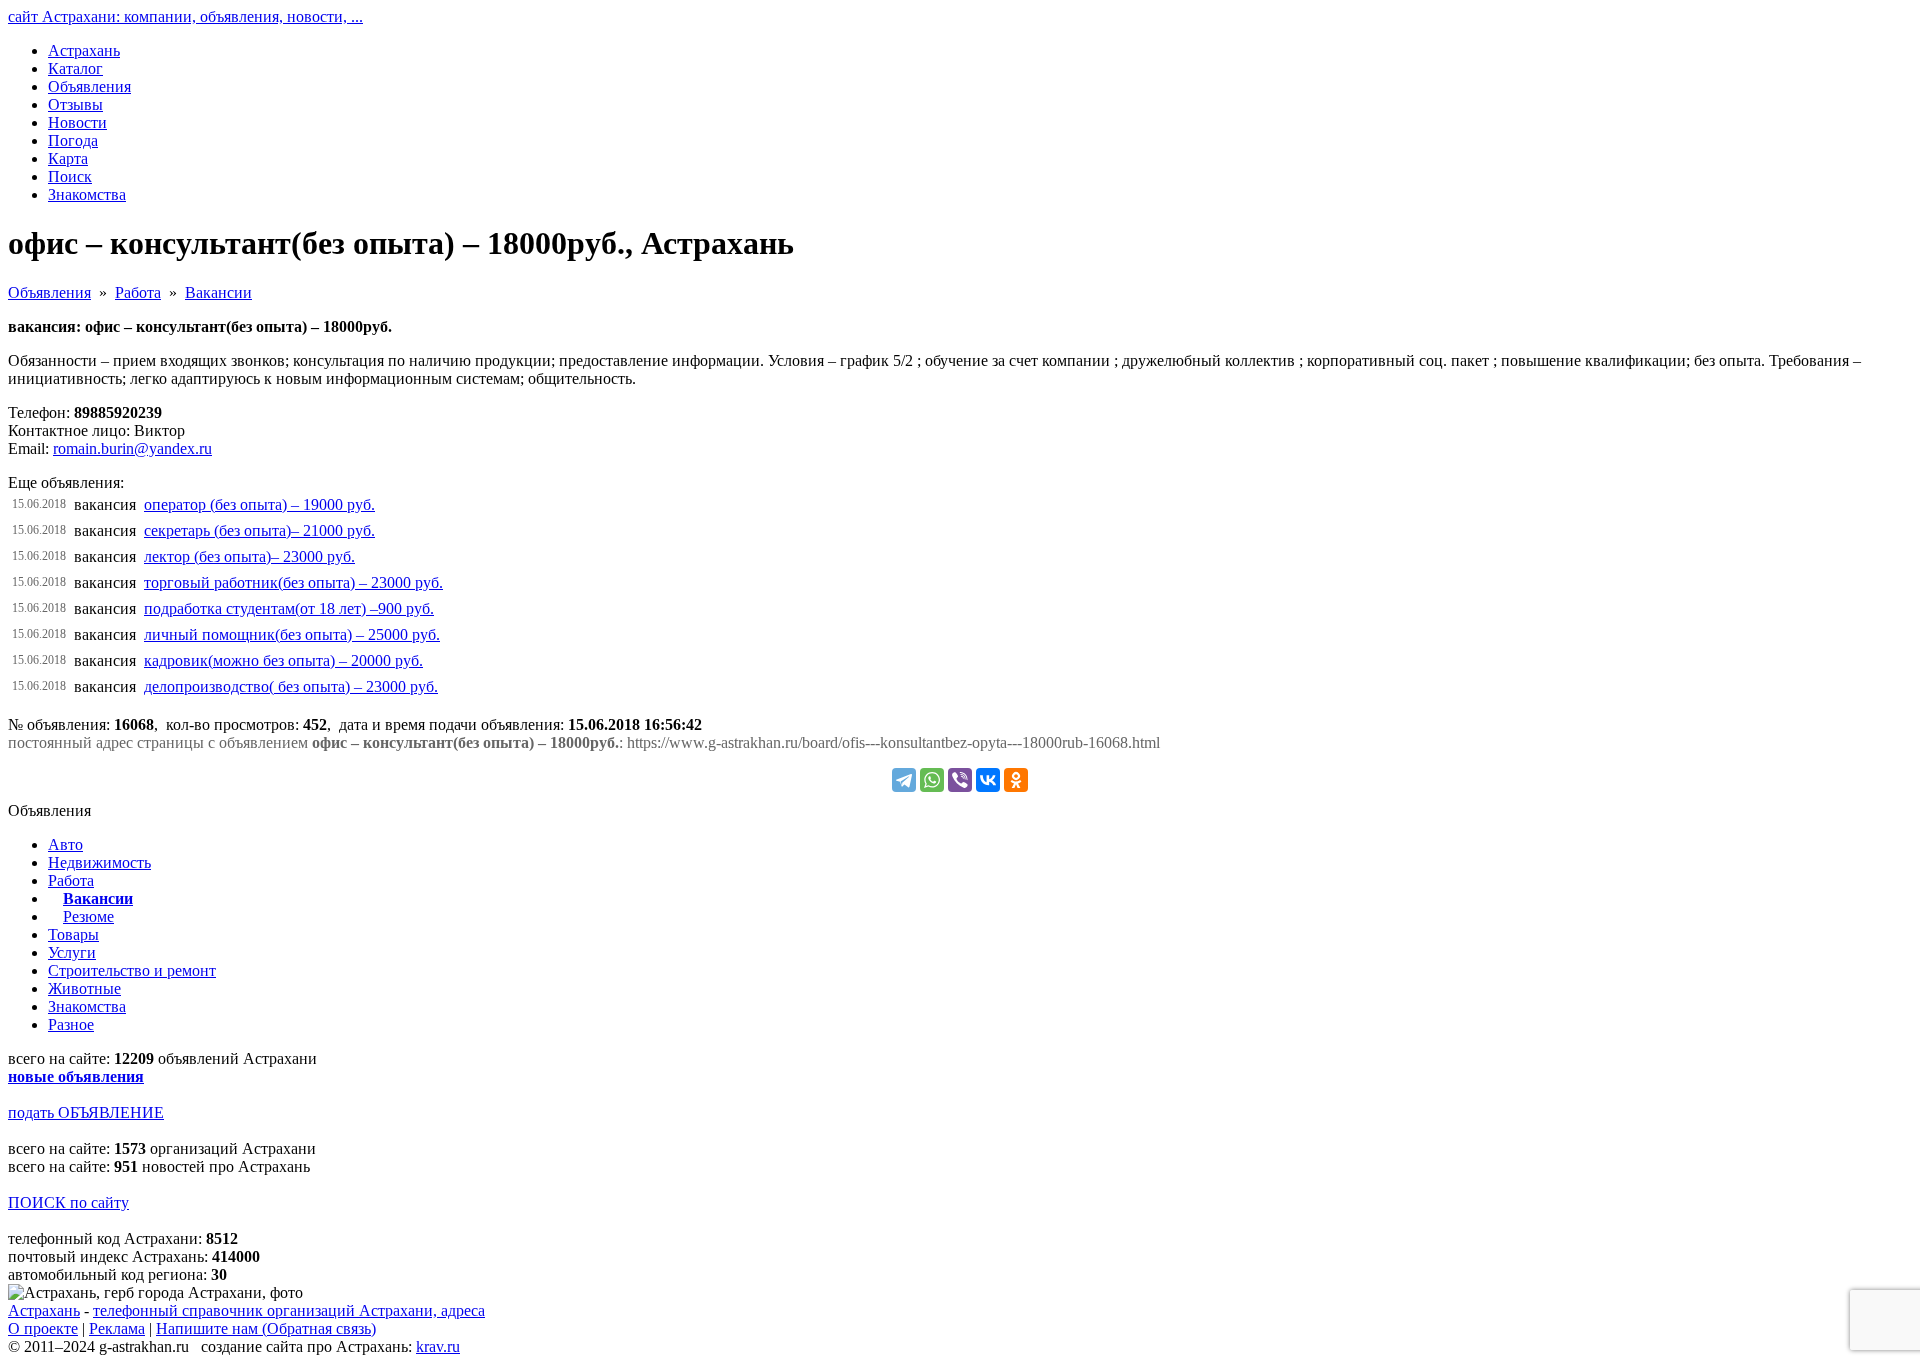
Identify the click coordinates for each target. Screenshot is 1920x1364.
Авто (65, 844)
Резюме (88, 916)
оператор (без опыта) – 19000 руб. (259, 504)
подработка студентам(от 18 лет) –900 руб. (289, 608)
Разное (71, 1024)
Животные (84, 988)
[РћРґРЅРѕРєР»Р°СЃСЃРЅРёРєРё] (1016, 780)
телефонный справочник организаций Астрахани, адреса (289, 1310)
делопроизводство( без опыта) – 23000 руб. (291, 686)
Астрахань (44, 1310)
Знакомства (87, 1006)
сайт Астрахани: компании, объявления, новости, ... (185, 16)
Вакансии (218, 292)
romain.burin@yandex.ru (132, 448)
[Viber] (960, 780)
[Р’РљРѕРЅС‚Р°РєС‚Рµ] (988, 780)
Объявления (49, 292)
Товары (73, 934)
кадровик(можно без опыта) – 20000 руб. (283, 660)
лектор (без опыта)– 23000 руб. (249, 556)
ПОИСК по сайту (68, 1202)
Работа (138, 292)
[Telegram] (904, 780)
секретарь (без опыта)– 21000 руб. (259, 530)
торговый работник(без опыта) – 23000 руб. (293, 582)
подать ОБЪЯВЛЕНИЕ (86, 1112)
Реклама (117, 1328)
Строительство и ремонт (132, 970)
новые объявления (76, 1076)
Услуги (72, 952)
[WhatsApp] (932, 780)
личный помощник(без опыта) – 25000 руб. (292, 634)
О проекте (43, 1328)
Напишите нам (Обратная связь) (266, 1328)
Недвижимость (99, 862)
